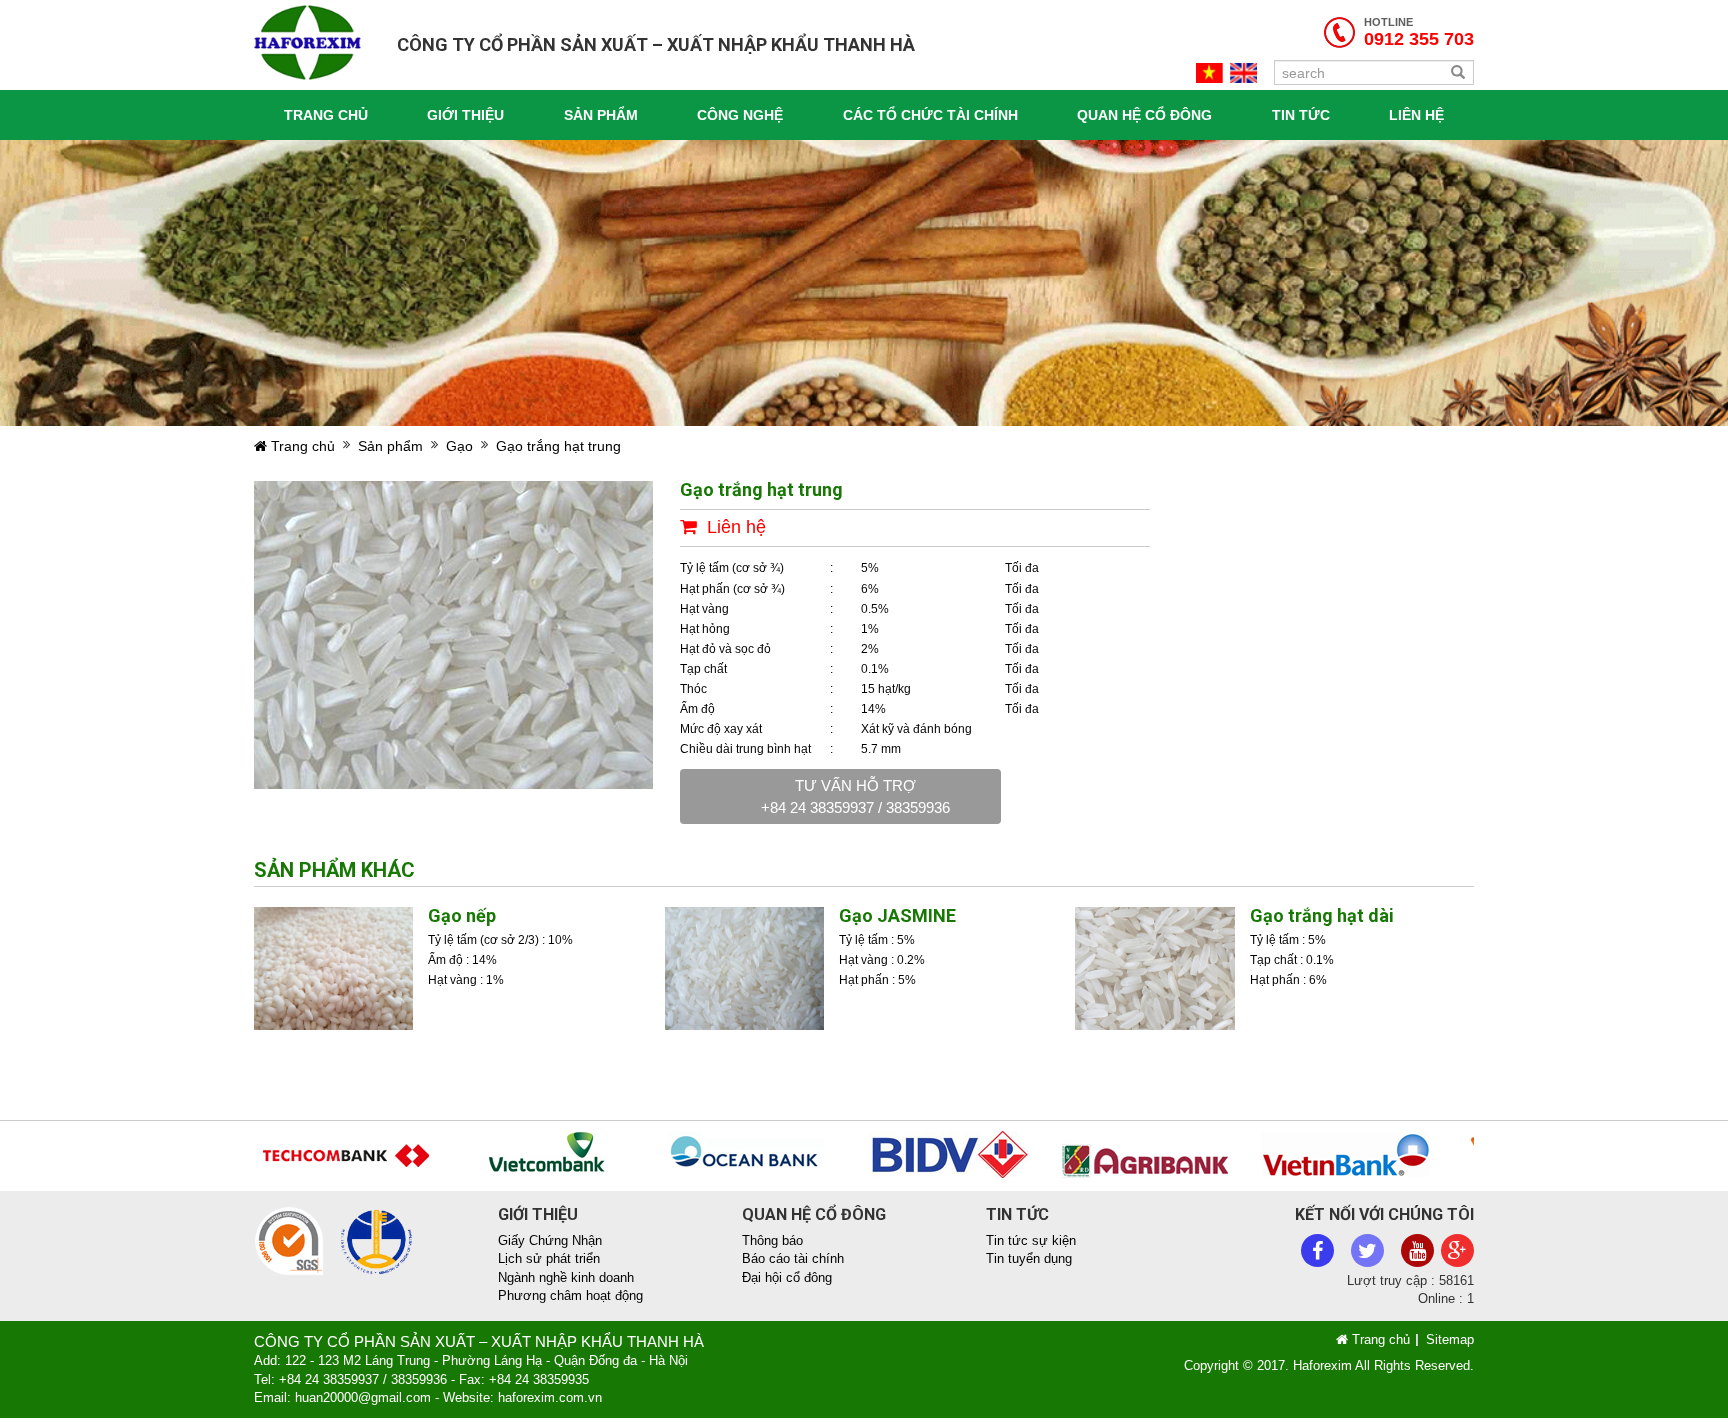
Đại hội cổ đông (787, 1277)
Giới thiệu (465, 115)
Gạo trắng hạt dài (1322, 915)
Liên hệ (1416, 115)
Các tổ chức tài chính (930, 115)
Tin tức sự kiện (1031, 1240)
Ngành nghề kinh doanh (566, 1277)
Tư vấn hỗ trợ (855, 796)
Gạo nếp (462, 915)
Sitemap (1450, 1339)
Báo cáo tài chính (793, 1258)
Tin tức (1301, 115)
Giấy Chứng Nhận (550, 1240)
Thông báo (772, 1240)
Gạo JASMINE (897, 915)
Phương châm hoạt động (570, 1295)
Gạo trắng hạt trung (558, 446)
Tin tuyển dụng (1029, 1258)
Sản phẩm (601, 115)
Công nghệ (740, 115)
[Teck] (327, 1153)
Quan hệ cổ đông (1144, 115)
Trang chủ (326, 115)
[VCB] (527, 1153)
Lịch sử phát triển (549, 1258)
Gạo (459, 446)
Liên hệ (736, 527)
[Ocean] (727, 1153)
